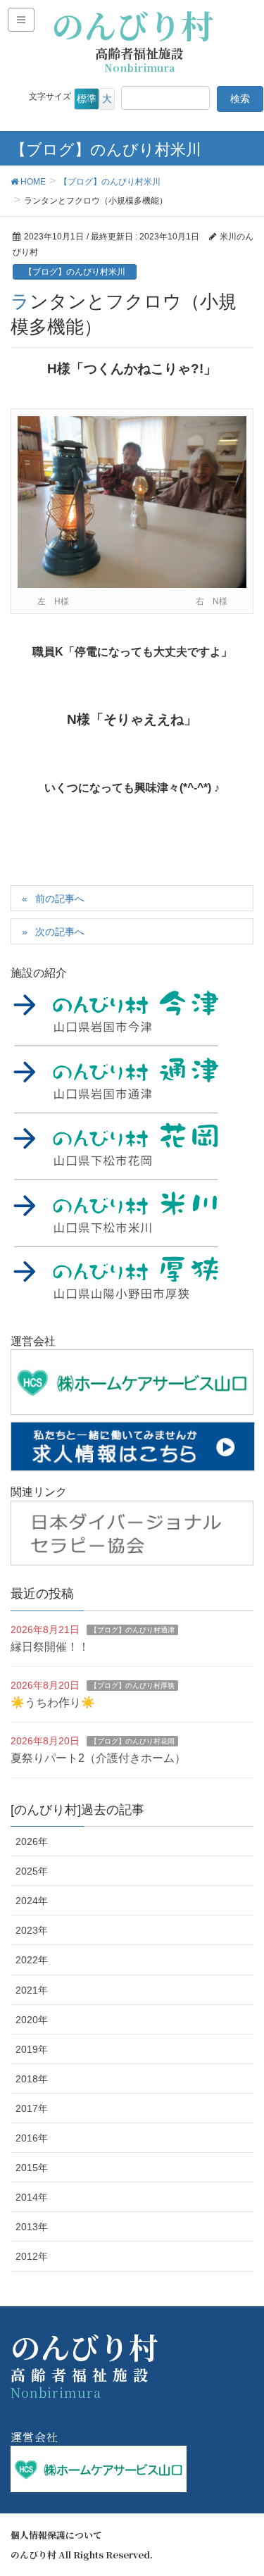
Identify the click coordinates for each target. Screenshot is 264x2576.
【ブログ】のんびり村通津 (132, 1630)
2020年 (32, 2020)
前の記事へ (60, 899)
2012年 (32, 2256)
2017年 (32, 2108)
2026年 (32, 1842)
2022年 (32, 1960)
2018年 (32, 2079)
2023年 (32, 1930)
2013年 (32, 2227)
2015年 (32, 2168)
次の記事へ (60, 932)
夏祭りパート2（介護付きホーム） (98, 1758)
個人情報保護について (56, 2535)
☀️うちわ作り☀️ (53, 1702)
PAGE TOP (243, 2486)
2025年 (32, 1871)
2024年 (32, 1901)
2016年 (32, 2138)
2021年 (32, 1990)
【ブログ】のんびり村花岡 (132, 1741)
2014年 (32, 2197)
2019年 (32, 2049)
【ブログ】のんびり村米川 (75, 272)
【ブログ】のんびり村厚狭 (132, 1686)
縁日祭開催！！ (50, 1647)
